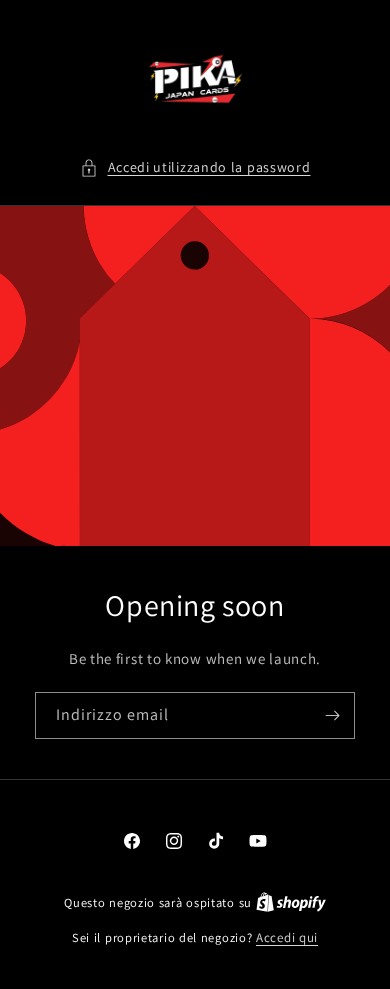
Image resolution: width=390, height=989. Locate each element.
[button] (195, 167)
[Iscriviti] (332, 715)
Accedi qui (287, 937)
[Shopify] (291, 902)
